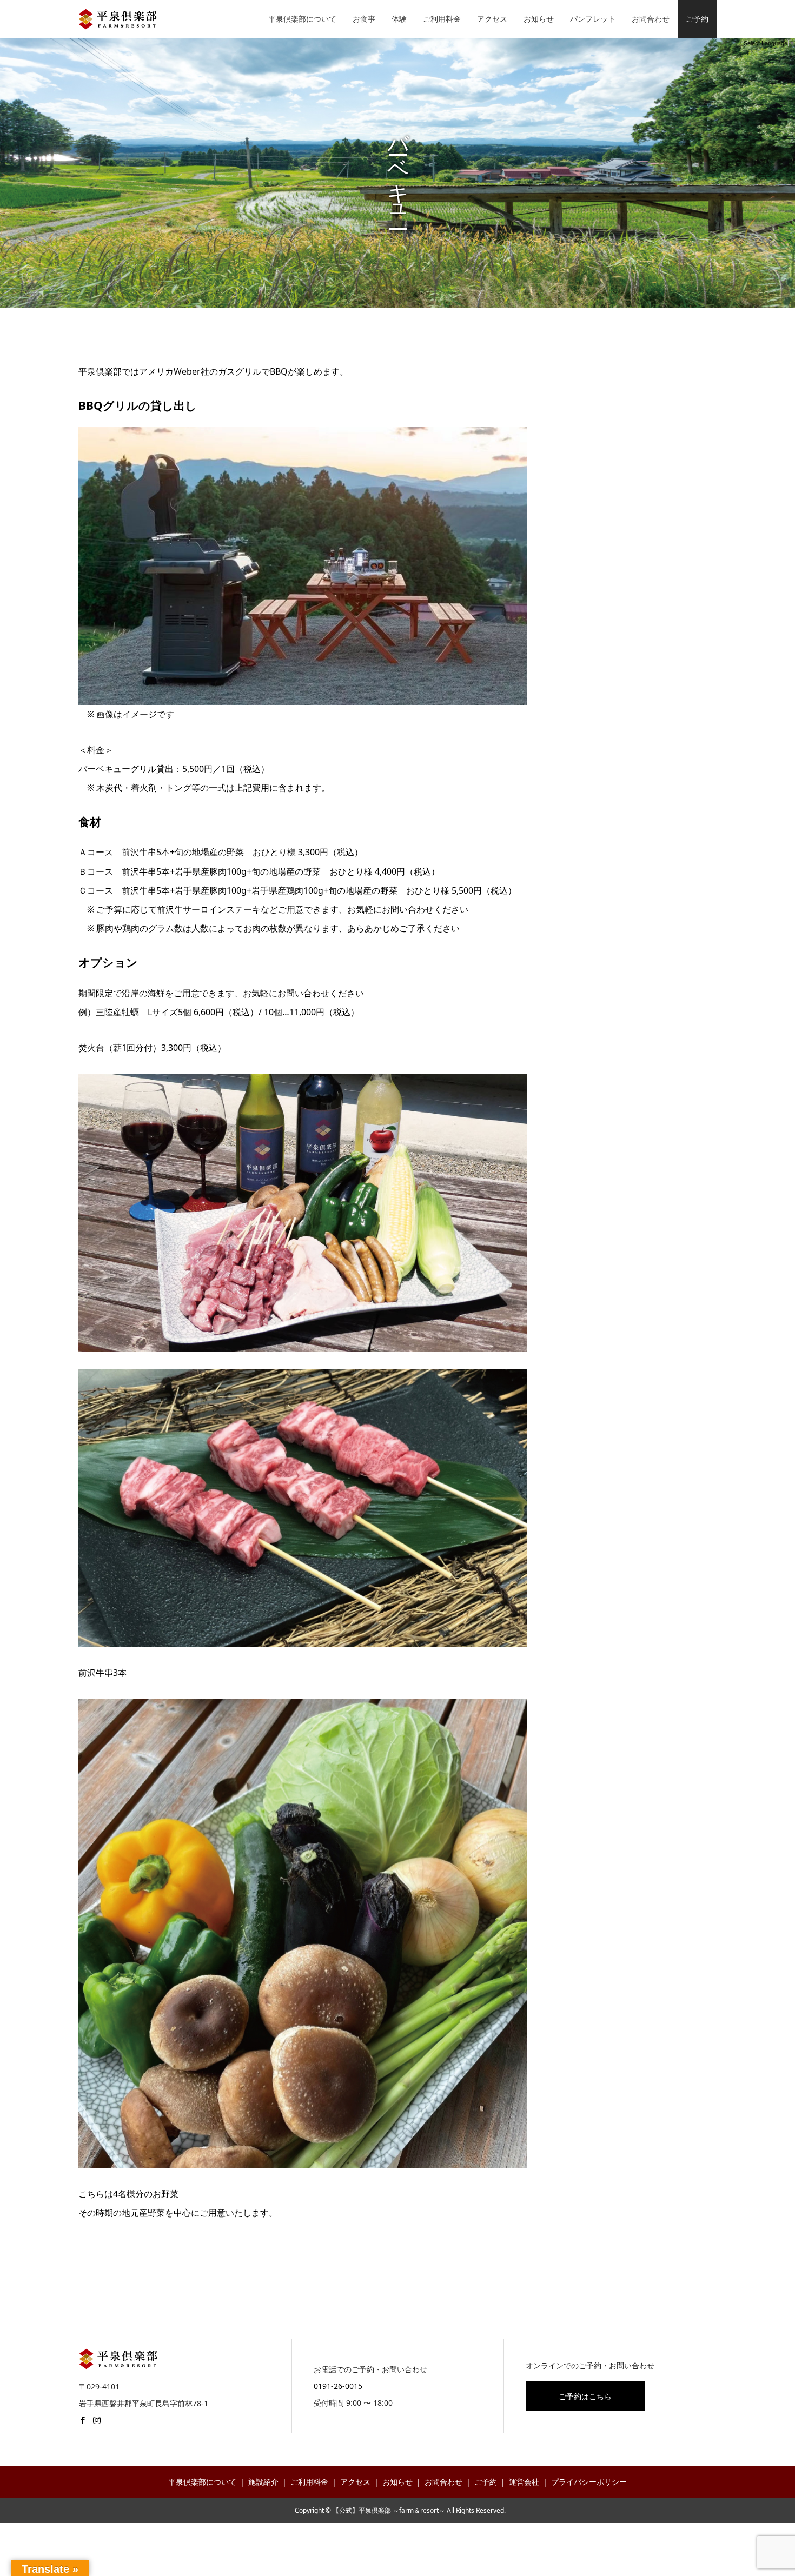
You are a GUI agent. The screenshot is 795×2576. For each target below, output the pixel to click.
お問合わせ (651, 19)
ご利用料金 (442, 19)
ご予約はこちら (585, 2396)
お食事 (364, 19)
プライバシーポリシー (589, 2482)
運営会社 (524, 2482)
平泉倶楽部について (302, 19)
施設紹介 (263, 2482)
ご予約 (697, 19)
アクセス (492, 19)
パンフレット (593, 19)
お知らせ (539, 19)
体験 (399, 19)
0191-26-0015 (338, 2386)
